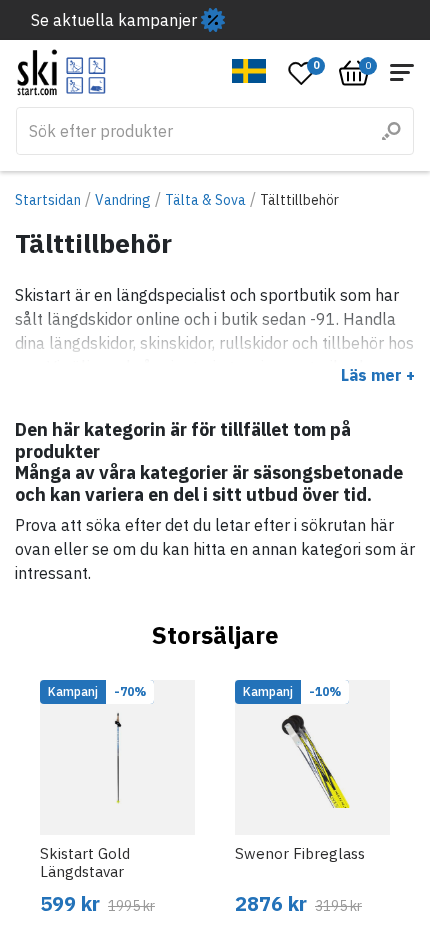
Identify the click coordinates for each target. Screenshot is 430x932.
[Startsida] (61, 72)
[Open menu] (402, 72)
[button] (249, 71)
